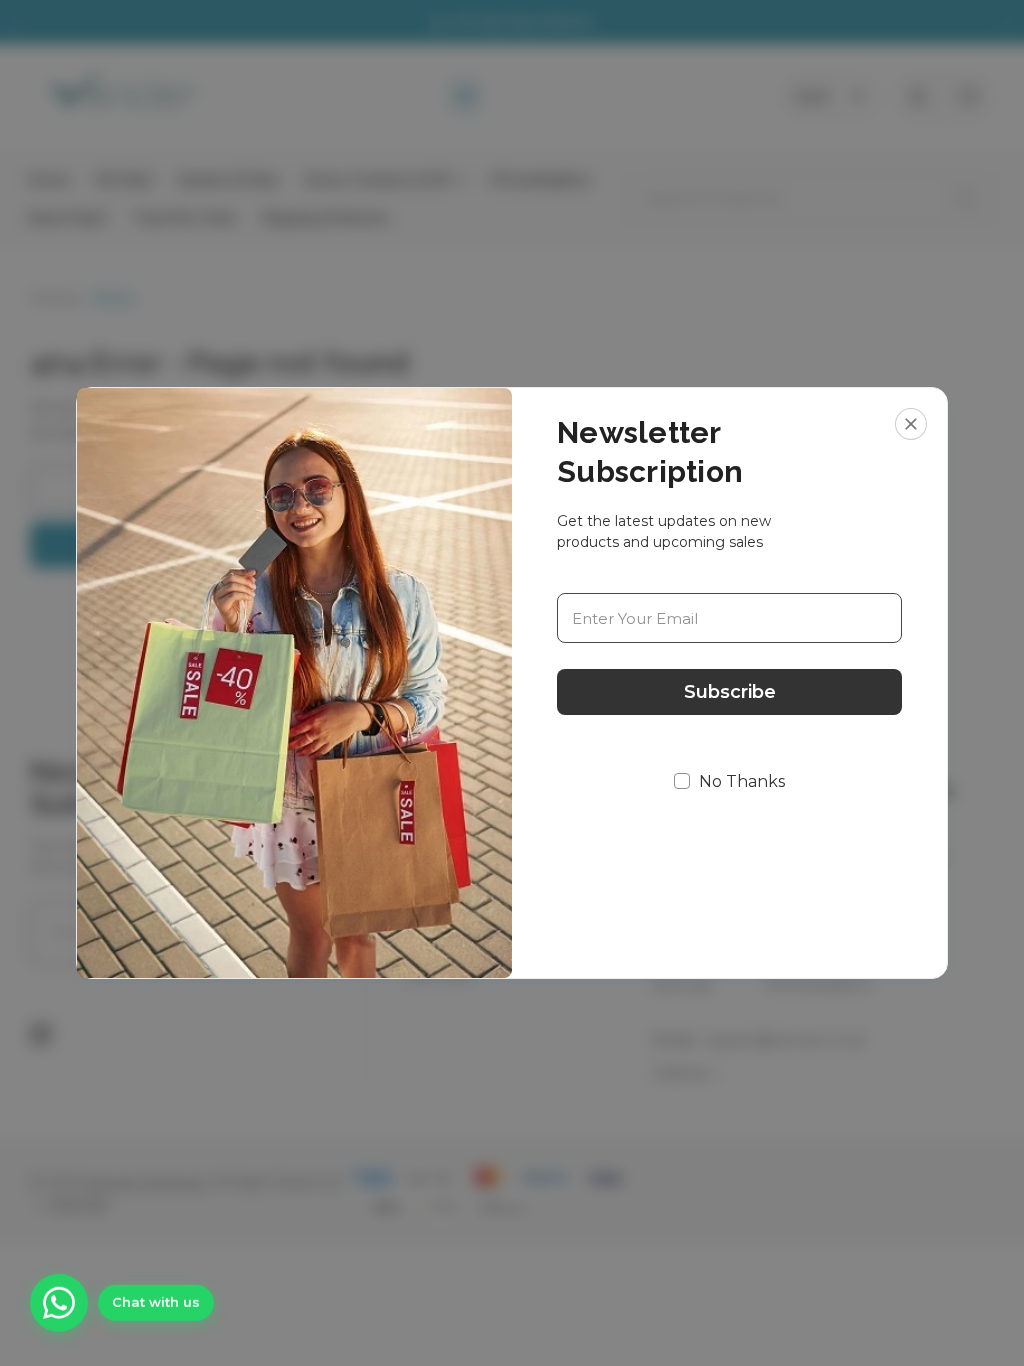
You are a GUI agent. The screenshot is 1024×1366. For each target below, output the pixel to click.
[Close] (911, 424)
